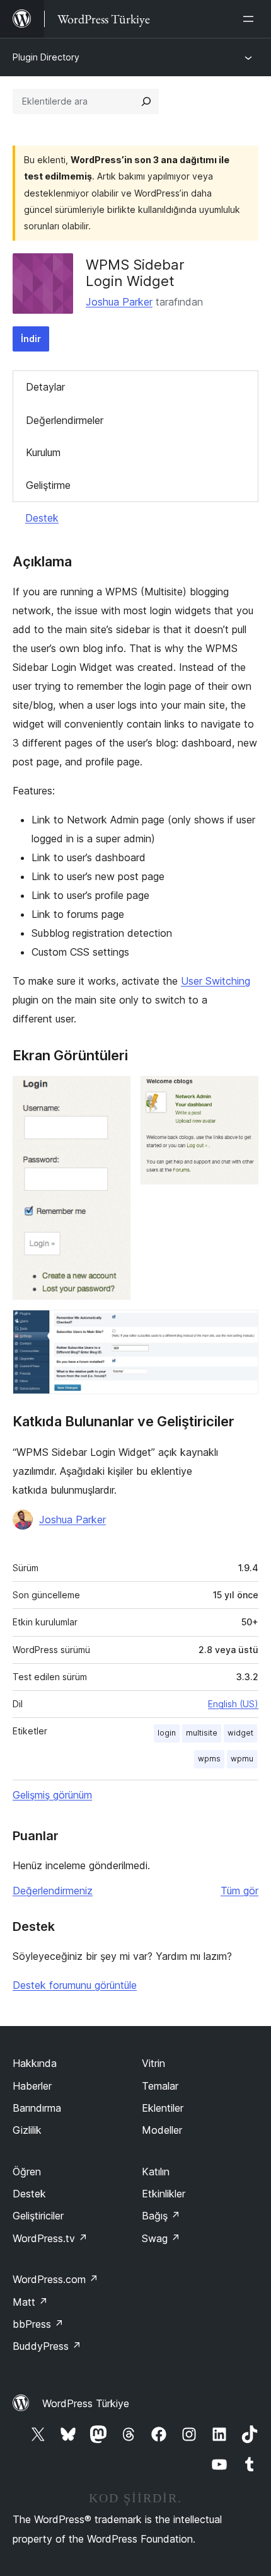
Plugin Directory (46, 57)
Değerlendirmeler (65, 420)
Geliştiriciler (38, 2216)
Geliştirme (48, 485)
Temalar (160, 2086)
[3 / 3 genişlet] (241, 1327)
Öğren (27, 2172)
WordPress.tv (50, 2238)
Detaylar (45, 387)
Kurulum (43, 452)
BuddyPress (47, 2346)
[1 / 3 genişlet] (113, 1093)
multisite (202, 1733)
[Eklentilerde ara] (146, 101)
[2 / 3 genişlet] (241, 1093)
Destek (42, 518)
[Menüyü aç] (251, 19)
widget (240, 1733)
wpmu (242, 1759)
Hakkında (35, 2063)
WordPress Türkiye (86, 2403)
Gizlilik (27, 2130)
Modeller (162, 2130)
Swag (161, 2238)
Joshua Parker (119, 302)
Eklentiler (163, 2108)
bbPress (38, 2324)
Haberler (32, 2086)
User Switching (216, 981)
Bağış (161, 2216)
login (167, 1733)
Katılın (156, 2172)
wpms (209, 1759)
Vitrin (153, 2063)
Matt (30, 2302)
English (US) (233, 1704)
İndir (31, 339)
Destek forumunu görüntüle (75, 1985)
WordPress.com (55, 2279)
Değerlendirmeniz (53, 1891)
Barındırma (37, 2108)
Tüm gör (239, 1891)
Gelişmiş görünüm (52, 1795)
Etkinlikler (164, 2194)
